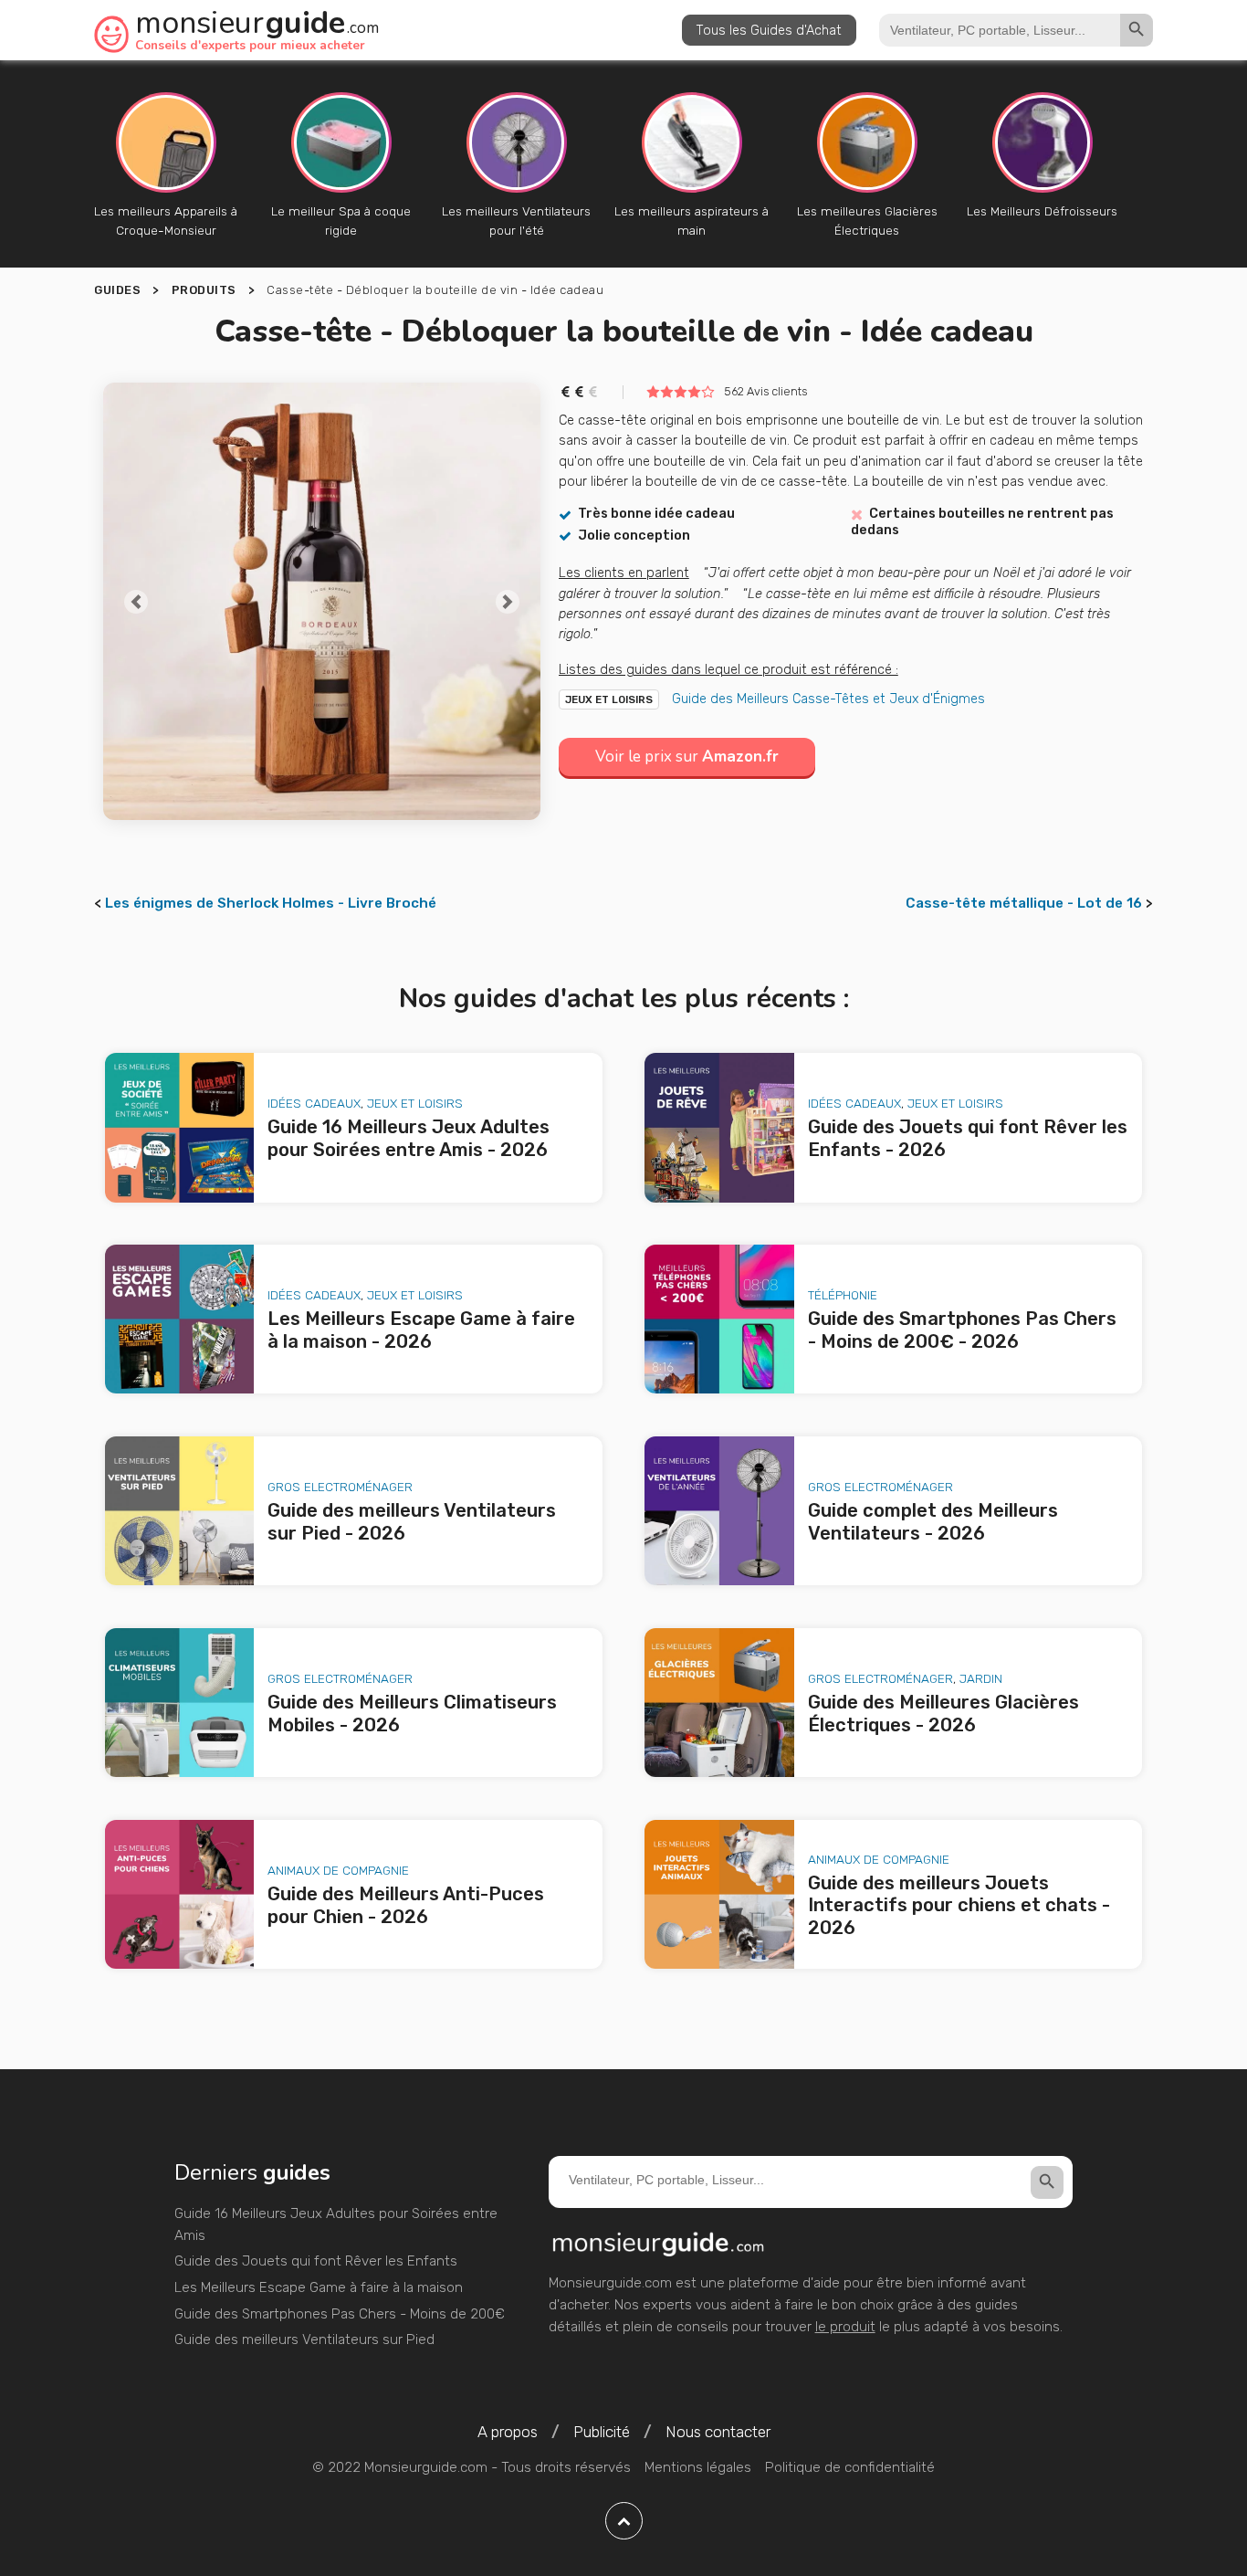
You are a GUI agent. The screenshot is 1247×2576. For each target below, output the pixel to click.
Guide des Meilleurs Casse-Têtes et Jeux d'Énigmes (828, 699)
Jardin (981, 1678)
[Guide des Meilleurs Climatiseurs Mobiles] (180, 1703)
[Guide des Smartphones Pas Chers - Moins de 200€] (719, 1320)
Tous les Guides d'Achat (769, 30)
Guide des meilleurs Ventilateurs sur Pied (304, 2339)
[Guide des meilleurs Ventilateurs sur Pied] (180, 1511)
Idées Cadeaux (314, 1103)
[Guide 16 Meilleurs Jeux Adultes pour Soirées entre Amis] (180, 1128)
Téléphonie (843, 1295)
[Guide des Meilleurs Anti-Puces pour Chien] (180, 1895)
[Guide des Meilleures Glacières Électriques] (719, 1703)
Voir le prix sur (687, 757)
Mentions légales (698, 2467)
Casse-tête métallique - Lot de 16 (1024, 903)
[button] (136, 601)
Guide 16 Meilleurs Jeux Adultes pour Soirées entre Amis (336, 2224)
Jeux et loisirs (609, 699)
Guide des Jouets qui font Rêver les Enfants (316, 2261)
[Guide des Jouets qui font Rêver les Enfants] (719, 1128)
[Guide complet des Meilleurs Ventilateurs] (719, 1511)
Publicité (602, 2432)
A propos (508, 2432)
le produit (845, 2327)
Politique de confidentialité (850, 2467)
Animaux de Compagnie (338, 1870)
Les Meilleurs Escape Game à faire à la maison (319, 2287)
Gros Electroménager (340, 1487)
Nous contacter (718, 2432)
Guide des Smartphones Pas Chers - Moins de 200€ (340, 2314)
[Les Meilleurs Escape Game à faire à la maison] (180, 1320)
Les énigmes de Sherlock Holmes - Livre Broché (271, 903)
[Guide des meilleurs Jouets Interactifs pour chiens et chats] (719, 1895)
